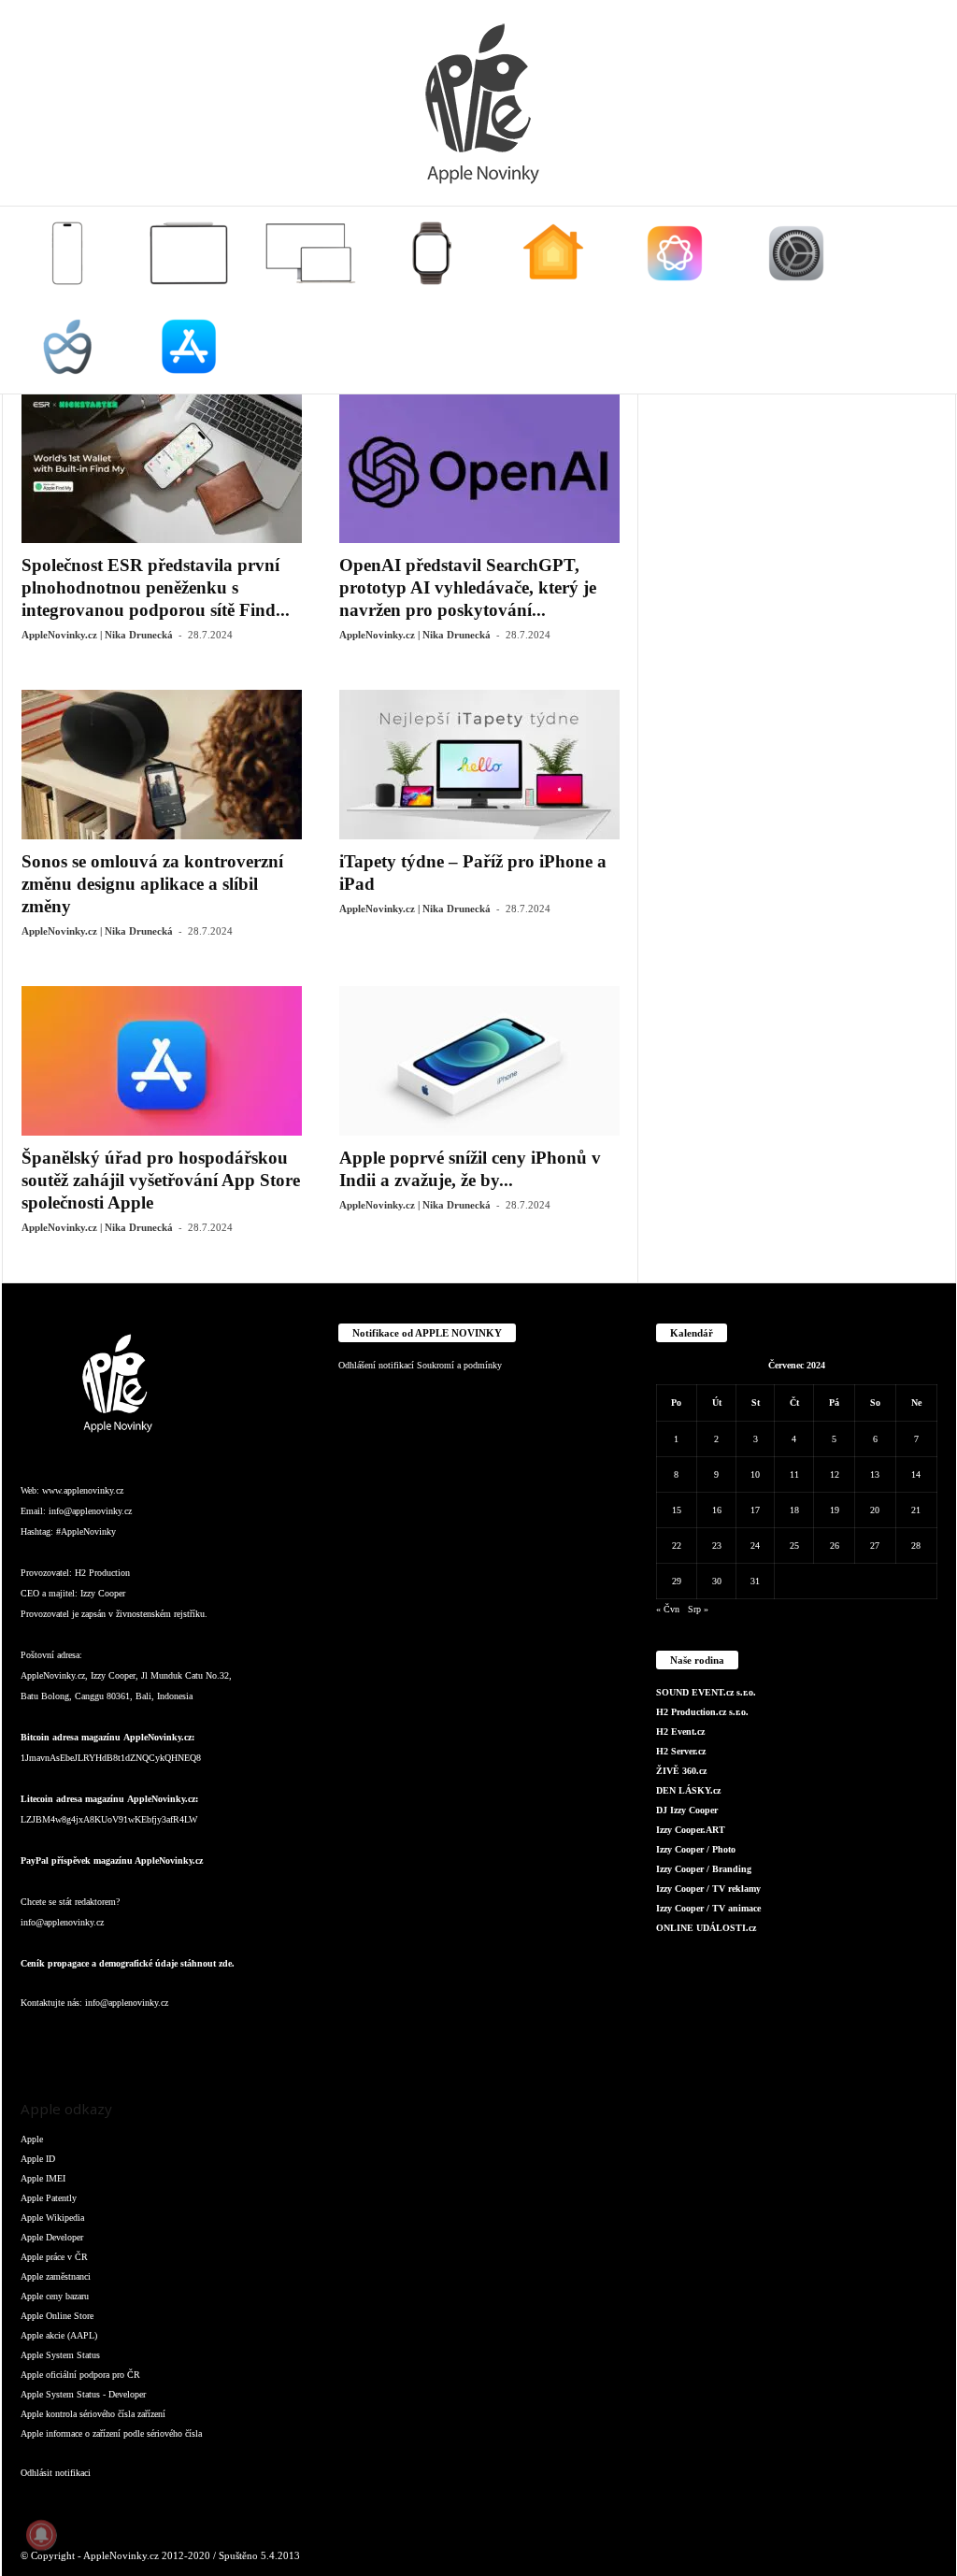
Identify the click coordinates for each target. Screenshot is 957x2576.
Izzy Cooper (103, 1593)
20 (875, 1510)
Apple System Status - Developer (83, 2394)
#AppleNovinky (86, 1531)
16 (717, 1510)
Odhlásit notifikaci (56, 2473)
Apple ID (38, 2159)
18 (794, 1510)
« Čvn (668, 1609)
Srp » (698, 1609)
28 (916, 1546)
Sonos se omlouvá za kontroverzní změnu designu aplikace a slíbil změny (152, 884)
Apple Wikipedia (52, 2218)
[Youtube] (262, 2040)
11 (794, 1474)
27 (875, 1546)
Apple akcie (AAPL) (59, 2335)
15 (677, 1510)
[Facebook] (39, 2040)
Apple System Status (60, 2355)
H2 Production (102, 1573)
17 (755, 1510)
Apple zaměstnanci (56, 2276)
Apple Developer (52, 2237)
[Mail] (151, 2040)
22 (677, 1546)
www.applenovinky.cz (83, 1490)
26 (835, 1546)
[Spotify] (189, 2040)
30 (717, 1581)
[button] (928, 300)
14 (916, 1474)
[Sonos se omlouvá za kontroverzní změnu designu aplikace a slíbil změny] (162, 765)
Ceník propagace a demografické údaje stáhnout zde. (128, 1963)
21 (916, 1510)
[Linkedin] (114, 2040)
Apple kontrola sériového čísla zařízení (93, 2414)
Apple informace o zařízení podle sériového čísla (111, 2433)
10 (755, 1474)
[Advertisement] (797, 510)
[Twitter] (226, 2040)
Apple (32, 2139)
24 (755, 1546)
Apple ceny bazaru (55, 2296)
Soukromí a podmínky (459, 1365)
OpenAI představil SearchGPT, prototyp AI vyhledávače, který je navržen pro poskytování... (468, 587)
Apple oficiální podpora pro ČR (80, 2375)
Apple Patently (49, 2198)
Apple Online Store (57, 2316)
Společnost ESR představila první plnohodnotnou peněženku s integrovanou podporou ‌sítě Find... (156, 587)
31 (755, 1581)
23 (717, 1546)
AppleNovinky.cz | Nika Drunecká (97, 635)
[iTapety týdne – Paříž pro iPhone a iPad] (479, 765)
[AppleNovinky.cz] (478, 103)
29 (677, 1581)
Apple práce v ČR (54, 2257)
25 (794, 1546)
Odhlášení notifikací (376, 1365)
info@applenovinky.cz (90, 1511)
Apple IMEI (43, 2178)
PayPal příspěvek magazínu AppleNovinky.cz (112, 1860)
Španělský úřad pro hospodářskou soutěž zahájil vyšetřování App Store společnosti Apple (161, 1180)
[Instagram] (77, 2040)
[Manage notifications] (41, 2535)
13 (875, 1474)
